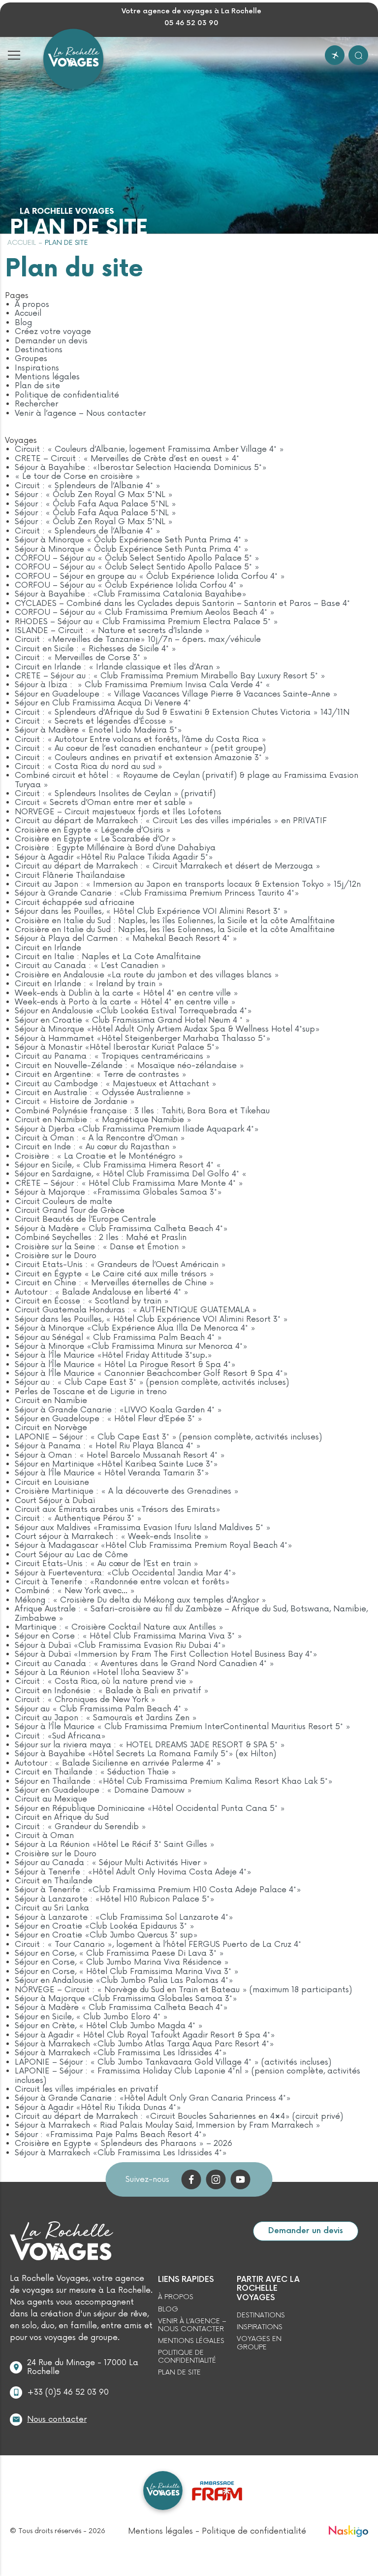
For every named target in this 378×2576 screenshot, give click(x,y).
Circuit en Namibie (51, 1401)
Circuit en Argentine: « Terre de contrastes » (101, 1074)
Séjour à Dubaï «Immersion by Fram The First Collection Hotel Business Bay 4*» (166, 1654)
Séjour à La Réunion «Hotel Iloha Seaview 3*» (102, 1673)
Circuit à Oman (44, 1836)
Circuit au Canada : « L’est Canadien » (90, 966)
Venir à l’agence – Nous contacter (80, 413)
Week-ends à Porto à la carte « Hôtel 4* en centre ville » (125, 1002)
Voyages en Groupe (259, 2343)
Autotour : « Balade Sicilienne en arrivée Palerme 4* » (118, 1763)
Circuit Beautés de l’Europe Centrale (85, 1219)
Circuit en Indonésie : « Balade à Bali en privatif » (112, 1691)
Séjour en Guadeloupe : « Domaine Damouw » (103, 1790)
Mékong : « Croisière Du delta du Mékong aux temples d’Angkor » (141, 1600)
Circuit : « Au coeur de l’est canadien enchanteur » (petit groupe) (140, 748)
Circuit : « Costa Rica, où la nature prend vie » (104, 1681)
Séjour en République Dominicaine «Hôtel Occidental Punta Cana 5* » (150, 1808)
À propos (32, 304)
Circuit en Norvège (51, 1428)
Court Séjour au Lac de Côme (71, 1555)
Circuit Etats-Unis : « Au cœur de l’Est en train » (107, 1564)
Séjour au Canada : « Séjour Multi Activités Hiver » (111, 1863)
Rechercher (36, 404)
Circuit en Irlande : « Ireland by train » (89, 984)
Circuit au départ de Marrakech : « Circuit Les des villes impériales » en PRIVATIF (171, 821)
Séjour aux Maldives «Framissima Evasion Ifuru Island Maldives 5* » (143, 1528)
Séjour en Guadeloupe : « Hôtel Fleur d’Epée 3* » (109, 1419)
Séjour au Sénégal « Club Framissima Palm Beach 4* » (118, 1338)
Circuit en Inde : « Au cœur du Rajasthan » (96, 1147)
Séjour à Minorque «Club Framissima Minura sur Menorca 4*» (131, 1346)
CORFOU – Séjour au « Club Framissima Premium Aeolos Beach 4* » (145, 612)
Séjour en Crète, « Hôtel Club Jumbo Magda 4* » (109, 2026)
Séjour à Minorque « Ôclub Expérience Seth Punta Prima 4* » (132, 540)
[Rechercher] (358, 55)
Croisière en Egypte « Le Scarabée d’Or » (95, 839)
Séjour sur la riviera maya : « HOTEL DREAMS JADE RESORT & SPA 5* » (150, 1745)
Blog (23, 323)
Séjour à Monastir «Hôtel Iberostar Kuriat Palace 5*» (117, 1047)
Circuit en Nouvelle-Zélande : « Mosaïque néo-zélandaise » (129, 1066)
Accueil (22, 243)
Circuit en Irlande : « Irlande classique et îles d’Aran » (118, 667)
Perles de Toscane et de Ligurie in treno (91, 1392)
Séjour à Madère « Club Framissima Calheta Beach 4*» (121, 1229)
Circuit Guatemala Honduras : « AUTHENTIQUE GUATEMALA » (136, 1310)
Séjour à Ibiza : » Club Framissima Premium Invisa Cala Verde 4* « (144, 685)
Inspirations (37, 368)
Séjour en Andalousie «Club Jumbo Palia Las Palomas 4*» (124, 1980)
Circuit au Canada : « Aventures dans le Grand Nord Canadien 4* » (144, 1664)
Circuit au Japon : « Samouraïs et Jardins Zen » (106, 1718)
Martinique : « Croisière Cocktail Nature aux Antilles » (119, 1627)
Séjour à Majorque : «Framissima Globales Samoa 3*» (118, 1192)
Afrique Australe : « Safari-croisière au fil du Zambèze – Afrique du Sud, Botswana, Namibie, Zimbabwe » (191, 1613)
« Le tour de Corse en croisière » (78, 476)
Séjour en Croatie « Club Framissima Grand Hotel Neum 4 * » (132, 1020)
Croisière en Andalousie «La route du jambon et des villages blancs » (147, 975)
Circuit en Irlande (48, 948)
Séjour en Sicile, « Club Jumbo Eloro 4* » (91, 2017)
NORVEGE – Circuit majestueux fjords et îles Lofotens (118, 812)
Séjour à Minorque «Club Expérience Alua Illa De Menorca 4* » (135, 1328)
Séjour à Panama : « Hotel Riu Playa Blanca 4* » (108, 1446)
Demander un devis (51, 341)
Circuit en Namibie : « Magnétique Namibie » (103, 1120)
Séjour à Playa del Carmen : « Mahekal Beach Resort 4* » (126, 938)
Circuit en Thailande (54, 1881)
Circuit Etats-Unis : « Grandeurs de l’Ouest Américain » (120, 1265)
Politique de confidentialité (67, 395)
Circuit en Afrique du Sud (62, 1817)
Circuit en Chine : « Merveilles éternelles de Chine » (114, 1283)
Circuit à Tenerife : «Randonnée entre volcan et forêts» (122, 1582)
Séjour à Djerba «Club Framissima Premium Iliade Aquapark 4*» (137, 1129)
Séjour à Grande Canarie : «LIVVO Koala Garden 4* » (118, 1410)
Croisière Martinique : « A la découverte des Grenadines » (127, 1491)
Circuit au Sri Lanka (52, 1908)
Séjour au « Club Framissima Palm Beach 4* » (102, 1709)
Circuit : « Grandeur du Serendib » (80, 1827)
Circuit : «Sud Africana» (60, 1736)
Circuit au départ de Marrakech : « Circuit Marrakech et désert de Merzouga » (168, 866)
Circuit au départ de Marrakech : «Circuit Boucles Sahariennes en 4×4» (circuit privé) (179, 2116)
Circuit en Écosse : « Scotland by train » (92, 1301)
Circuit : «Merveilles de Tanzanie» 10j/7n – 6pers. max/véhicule (138, 639)
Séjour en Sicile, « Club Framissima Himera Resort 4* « (119, 1165)
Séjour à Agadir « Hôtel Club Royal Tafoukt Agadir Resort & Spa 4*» (145, 2035)
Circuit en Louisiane (52, 1482)
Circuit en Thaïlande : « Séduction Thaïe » (95, 1772)
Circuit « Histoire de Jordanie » (75, 1102)
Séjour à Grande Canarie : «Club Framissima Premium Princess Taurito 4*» (157, 893)
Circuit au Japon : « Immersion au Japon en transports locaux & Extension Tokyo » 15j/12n (188, 884)
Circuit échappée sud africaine (75, 903)
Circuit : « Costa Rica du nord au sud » (89, 767)
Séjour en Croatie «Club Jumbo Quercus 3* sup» (106, 1935)
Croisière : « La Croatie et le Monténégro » (99, 1156)
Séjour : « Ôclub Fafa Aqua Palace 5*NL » (95, 504)
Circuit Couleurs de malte (63, 1202)
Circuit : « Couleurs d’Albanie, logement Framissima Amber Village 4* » (149, 449)
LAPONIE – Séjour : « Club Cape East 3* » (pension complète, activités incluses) (168, 1437)
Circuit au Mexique (51, 1799)
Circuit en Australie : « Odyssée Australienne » (103, 1093)
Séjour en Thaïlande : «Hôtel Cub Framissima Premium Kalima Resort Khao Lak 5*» (174, 1781)
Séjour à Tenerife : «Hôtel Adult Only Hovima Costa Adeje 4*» (133, 1872)
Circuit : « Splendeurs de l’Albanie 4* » (88, 486)
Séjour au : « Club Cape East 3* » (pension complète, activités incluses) (152, 1382)
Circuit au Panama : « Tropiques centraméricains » (113, 1056)
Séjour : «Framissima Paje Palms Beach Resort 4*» (111, 2135)
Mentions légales (47, 377)
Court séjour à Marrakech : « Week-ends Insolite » (112, 1537)
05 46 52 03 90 (191, 23)
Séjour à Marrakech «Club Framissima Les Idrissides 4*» (121, 2053)
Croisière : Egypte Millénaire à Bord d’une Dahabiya (115, 848)
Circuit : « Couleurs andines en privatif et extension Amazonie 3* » (142, 758)
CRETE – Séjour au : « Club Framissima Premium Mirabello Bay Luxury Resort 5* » (170, 676)
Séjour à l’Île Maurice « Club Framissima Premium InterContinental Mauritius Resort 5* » (183, 1727)
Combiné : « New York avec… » (75, 1591)
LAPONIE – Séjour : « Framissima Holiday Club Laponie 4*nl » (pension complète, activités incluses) (188, 2075)
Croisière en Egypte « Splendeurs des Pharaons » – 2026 (124, 2143)
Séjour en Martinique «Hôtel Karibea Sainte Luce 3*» (116, 1464)
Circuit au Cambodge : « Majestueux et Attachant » (116, 1084)
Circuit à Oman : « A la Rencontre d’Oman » (100, 1138)
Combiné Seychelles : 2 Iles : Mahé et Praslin (101, 1238)
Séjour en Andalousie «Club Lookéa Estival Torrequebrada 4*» (133, 1011)
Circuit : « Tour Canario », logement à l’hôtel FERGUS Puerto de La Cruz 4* (158, 1944)
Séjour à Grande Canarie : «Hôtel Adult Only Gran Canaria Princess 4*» (153, 2098)
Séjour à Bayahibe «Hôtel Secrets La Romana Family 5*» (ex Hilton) (145, 1754)
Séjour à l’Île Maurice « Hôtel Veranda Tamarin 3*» (112, 1473)
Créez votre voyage (53, 332)
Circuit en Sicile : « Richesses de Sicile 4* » (95, 649)
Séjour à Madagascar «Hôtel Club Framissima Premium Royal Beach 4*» (154, 1545)
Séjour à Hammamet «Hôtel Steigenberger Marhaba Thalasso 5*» (143, 1038)
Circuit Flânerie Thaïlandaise (70, 875)
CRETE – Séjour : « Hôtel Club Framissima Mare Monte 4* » (129, 1183)
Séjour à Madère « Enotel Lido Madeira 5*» (98, 730)
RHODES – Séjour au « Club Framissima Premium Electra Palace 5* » (146, 622)
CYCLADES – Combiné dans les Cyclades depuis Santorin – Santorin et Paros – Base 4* (182, 603)
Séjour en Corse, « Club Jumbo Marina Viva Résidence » (122, 1962)
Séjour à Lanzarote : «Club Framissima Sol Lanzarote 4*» (124, 1917)
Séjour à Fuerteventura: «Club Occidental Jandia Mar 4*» (126, 1573)
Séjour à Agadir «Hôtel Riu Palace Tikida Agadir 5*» (114, 857)
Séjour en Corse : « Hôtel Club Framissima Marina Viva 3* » (128, 1636)
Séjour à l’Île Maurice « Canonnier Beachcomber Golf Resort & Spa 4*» (151, 1373)
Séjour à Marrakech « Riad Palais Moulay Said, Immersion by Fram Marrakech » (168, 2125)
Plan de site (37, 386)
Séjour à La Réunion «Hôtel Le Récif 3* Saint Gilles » (115, 1844)
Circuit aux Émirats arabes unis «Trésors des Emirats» (118, 1509)
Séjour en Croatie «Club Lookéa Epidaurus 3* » (105, 1926)
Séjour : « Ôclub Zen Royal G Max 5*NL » (94, 495)
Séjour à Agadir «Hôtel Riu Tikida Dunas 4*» (98, 2108)
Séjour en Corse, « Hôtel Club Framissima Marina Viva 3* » (127, 1972)
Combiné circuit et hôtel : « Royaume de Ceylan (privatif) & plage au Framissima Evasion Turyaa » (187, 780)
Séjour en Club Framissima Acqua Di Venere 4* (103, 703)
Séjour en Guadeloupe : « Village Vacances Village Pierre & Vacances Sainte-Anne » (176, 694)
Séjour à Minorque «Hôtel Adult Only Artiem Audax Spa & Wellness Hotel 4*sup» (167, 1029)
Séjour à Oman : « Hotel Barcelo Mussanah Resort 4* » (120, 1455)
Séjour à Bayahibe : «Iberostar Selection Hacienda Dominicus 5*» (141, 468)
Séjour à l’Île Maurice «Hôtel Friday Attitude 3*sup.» (113, 1355)
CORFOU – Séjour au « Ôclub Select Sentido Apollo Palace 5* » (137, 558)
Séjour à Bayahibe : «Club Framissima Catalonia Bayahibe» (131, 594)
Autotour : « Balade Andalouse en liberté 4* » (102, 1292)
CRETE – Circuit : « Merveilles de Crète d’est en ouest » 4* (127, 459)
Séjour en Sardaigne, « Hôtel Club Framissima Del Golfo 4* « (132, 1174)
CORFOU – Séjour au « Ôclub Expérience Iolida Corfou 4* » (129, 585)
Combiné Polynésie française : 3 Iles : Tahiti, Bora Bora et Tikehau (142, 1111)
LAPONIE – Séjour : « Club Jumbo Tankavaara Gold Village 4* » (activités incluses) (173, 2062)
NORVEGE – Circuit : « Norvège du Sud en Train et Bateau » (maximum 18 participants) (183, 1990)
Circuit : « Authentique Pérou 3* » (78, 1518)
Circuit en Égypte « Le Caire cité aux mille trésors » (114, 1274)
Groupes (31, 359)
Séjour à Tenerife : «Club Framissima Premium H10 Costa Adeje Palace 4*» (158, 1890)
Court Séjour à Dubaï (55, 1501)
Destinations (39, 350)
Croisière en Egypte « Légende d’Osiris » (93, 830)
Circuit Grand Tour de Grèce (70, 1210)
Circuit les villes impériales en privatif (87, 2089)
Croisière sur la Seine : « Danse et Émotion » (100, 1247)
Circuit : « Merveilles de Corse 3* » (81, 658)
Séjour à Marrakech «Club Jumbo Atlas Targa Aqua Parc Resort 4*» (144, 2044)
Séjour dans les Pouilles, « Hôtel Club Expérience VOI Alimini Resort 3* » (151, 911)
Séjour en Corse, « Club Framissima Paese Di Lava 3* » (119, 1953)
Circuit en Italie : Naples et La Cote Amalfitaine (108, 957)
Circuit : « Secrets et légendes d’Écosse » (94, 721)
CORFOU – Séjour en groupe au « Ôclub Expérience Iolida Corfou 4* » (150, 576)
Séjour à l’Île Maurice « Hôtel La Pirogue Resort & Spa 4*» (125, 1365)
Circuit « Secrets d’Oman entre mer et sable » (104, 803)
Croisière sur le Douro (56, 1256)
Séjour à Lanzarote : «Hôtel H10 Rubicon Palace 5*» (115, 1899)
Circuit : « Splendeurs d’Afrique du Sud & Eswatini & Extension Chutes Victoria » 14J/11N (182, 712)
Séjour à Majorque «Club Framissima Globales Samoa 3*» (126, 1999)
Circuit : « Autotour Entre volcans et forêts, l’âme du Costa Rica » (141, 739)
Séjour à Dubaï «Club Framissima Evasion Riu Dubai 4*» (120, 1645)
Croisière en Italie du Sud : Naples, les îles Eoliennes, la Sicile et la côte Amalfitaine (175, 921)
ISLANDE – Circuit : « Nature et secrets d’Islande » (112, 631)
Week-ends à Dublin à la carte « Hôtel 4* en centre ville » (126, 993)
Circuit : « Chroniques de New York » (85, 1700)
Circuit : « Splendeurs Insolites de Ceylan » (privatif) (115, 794)
